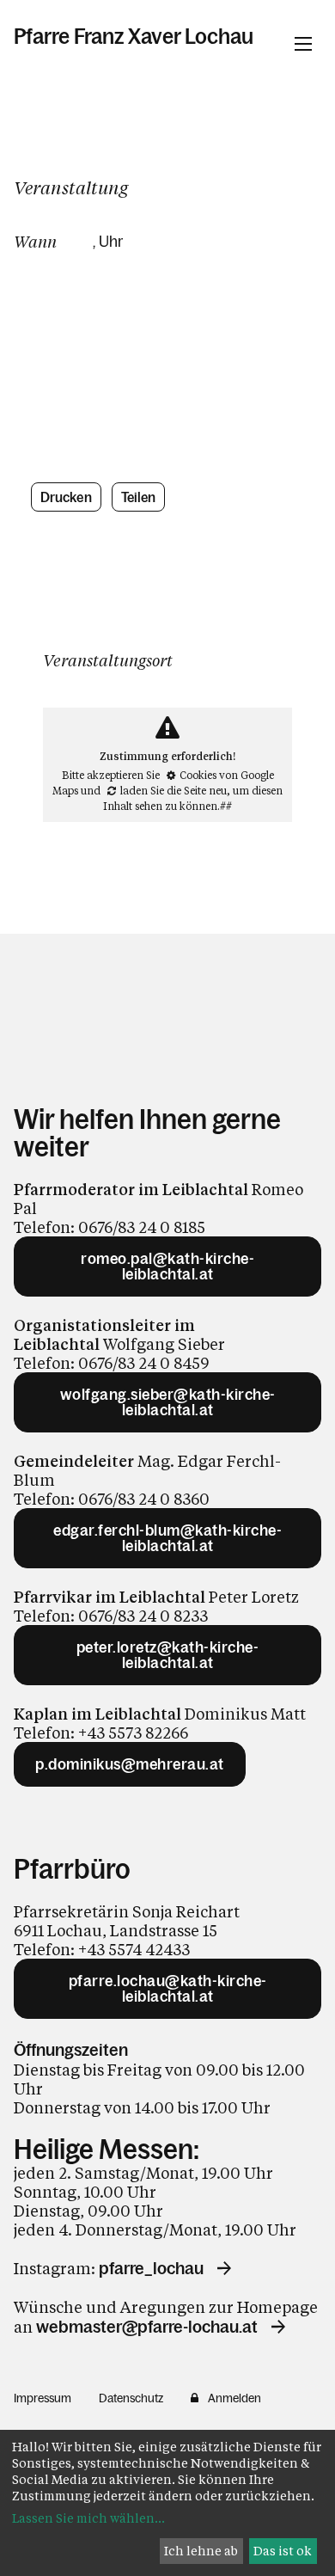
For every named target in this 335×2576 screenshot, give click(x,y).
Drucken (66, 497)
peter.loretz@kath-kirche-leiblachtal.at (168, 1655)
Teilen (139, 497)
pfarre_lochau (151, 2268)
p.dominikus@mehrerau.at (130, 1764)
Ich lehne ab (201, 2551)
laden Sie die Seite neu (174, 790)
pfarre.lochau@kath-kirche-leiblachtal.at (168, 1989)
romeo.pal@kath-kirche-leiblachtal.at (167, 1267)
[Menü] (303, 44)
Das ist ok (283, 2551)
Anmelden (234, 2398)
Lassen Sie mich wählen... (88, 2518)
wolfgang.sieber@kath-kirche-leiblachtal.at (168, 1402)
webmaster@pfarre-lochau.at (147, 2327)
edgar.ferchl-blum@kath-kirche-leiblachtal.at (167, 1538)
